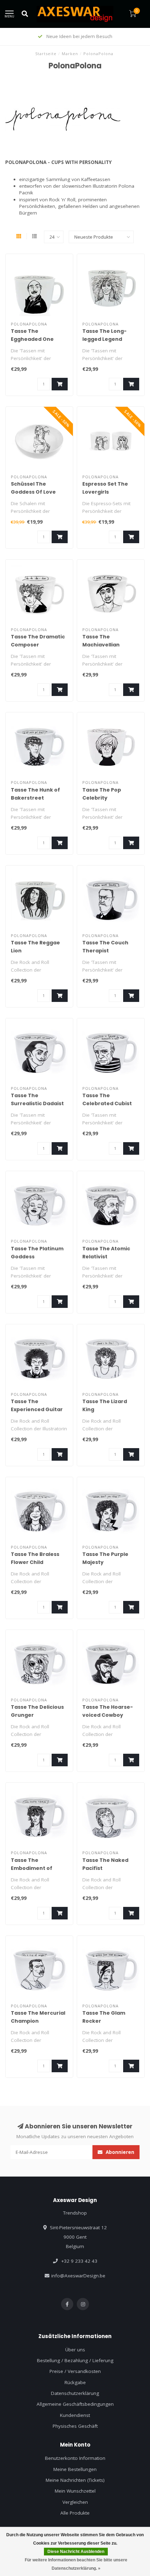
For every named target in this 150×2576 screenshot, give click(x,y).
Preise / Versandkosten (75, 2371)
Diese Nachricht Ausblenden (76, 2552)
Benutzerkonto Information (75, 2458)
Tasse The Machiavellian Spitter (101, 645)
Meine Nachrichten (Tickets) (75, 2480)
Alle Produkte (75, 2513)
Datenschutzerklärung (75, 2393)
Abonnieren (119, 2152)
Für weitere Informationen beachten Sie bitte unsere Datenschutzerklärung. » (76, 2564)
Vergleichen (75, 2502)
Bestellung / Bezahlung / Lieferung (75, 2360)
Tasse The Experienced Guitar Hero (37, 1409)
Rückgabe (75, 2382)
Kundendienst (75, 2415)
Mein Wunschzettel (75, 2491)
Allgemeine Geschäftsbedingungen (75, 2404)
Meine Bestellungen (75, 2469)
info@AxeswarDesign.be (78, 2276)
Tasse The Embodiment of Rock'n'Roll (32, 1868)
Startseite (46, 54)
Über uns (75, 2350)
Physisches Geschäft (75, 2426)
